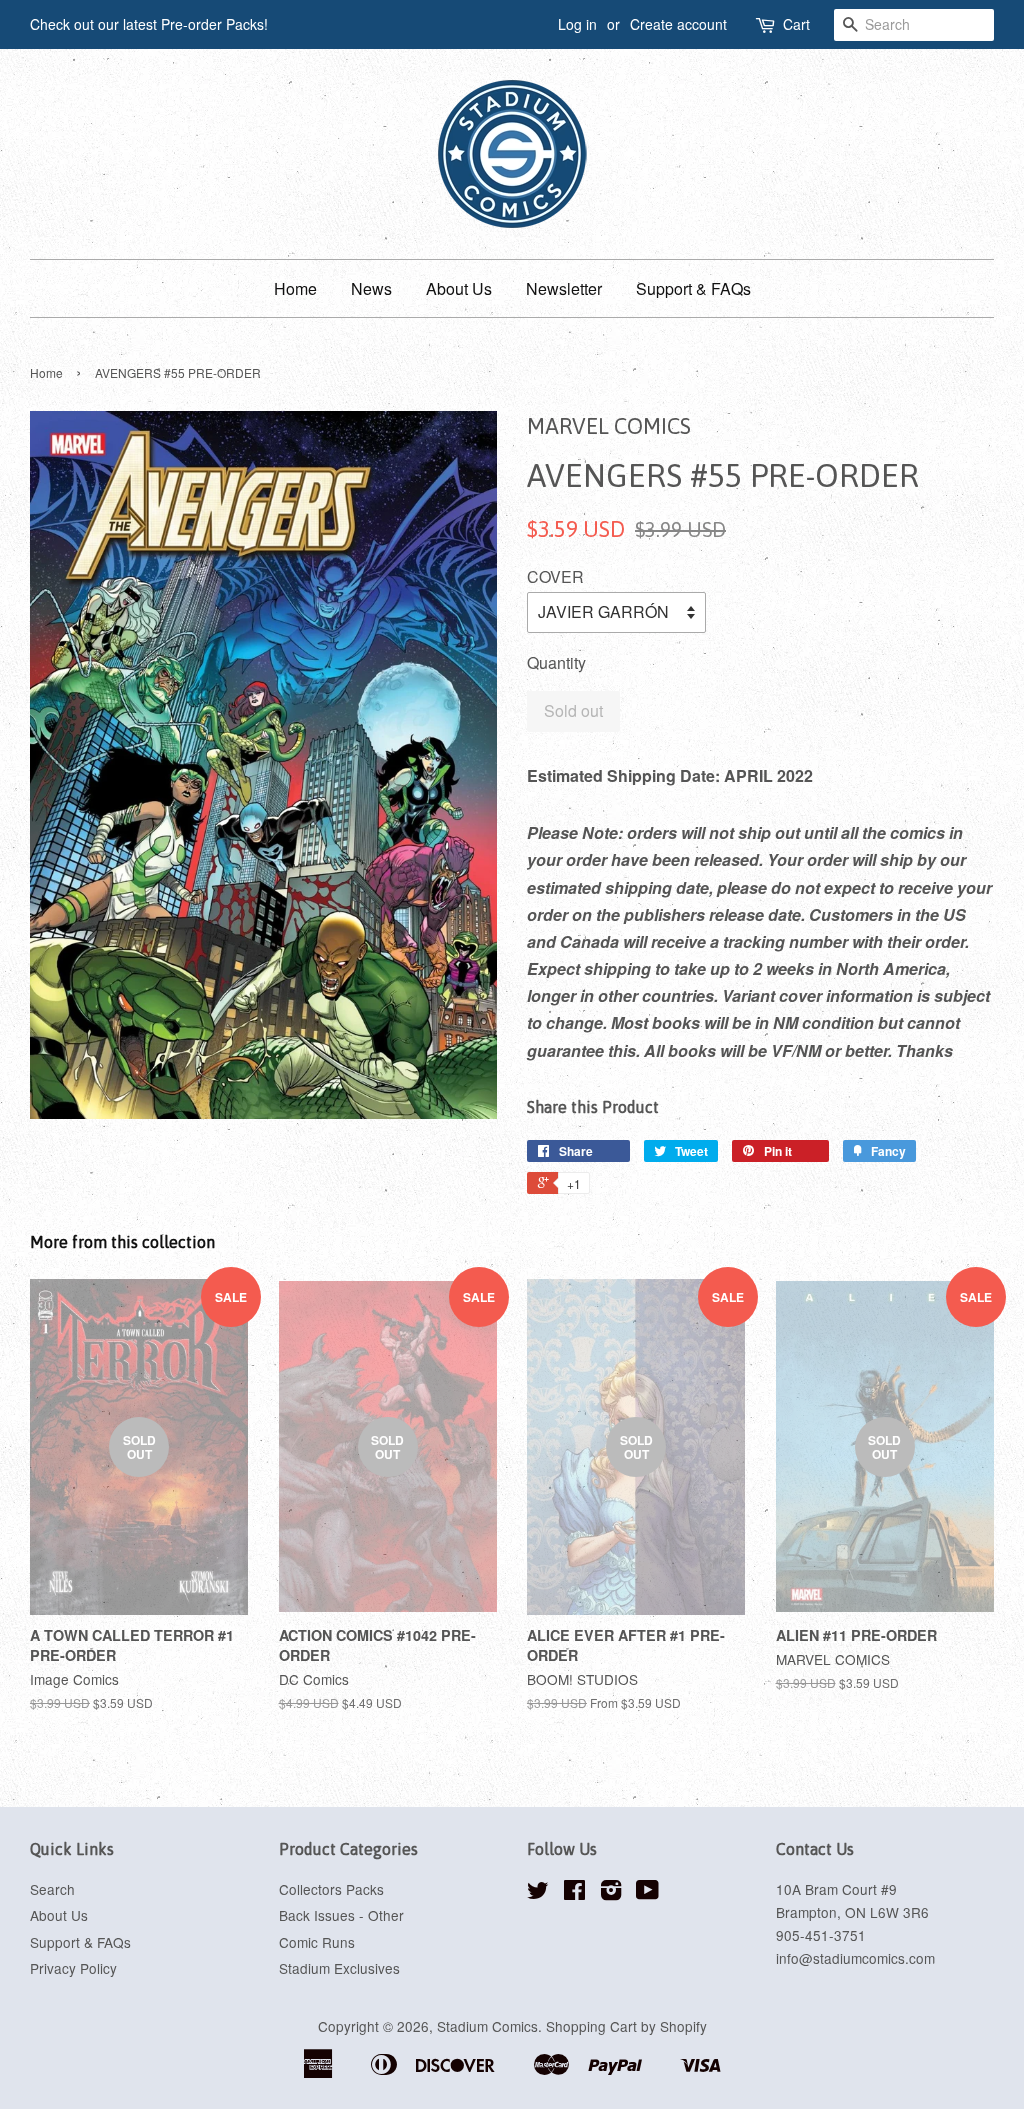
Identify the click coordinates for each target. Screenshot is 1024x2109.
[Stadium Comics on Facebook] (574, 1893)
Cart (796, 24)
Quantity (556, 662)
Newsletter (564, 288)
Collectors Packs (331, 1889)
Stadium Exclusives (339, 1968)
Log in (577, 24)
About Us (459, 288)
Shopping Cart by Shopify (626, 2026)
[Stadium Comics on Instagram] (611, 1893)
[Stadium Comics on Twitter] (538, 1893)
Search (52, 1889)
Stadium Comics (487, 2026)
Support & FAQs (693, 288)
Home (295, 288)
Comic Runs (317, 1942)
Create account (678, 24)
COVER (555, 576)
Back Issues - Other (341, 1915)
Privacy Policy (73, 1968)
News (371, 288)
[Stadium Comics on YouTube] (647, 1893)
